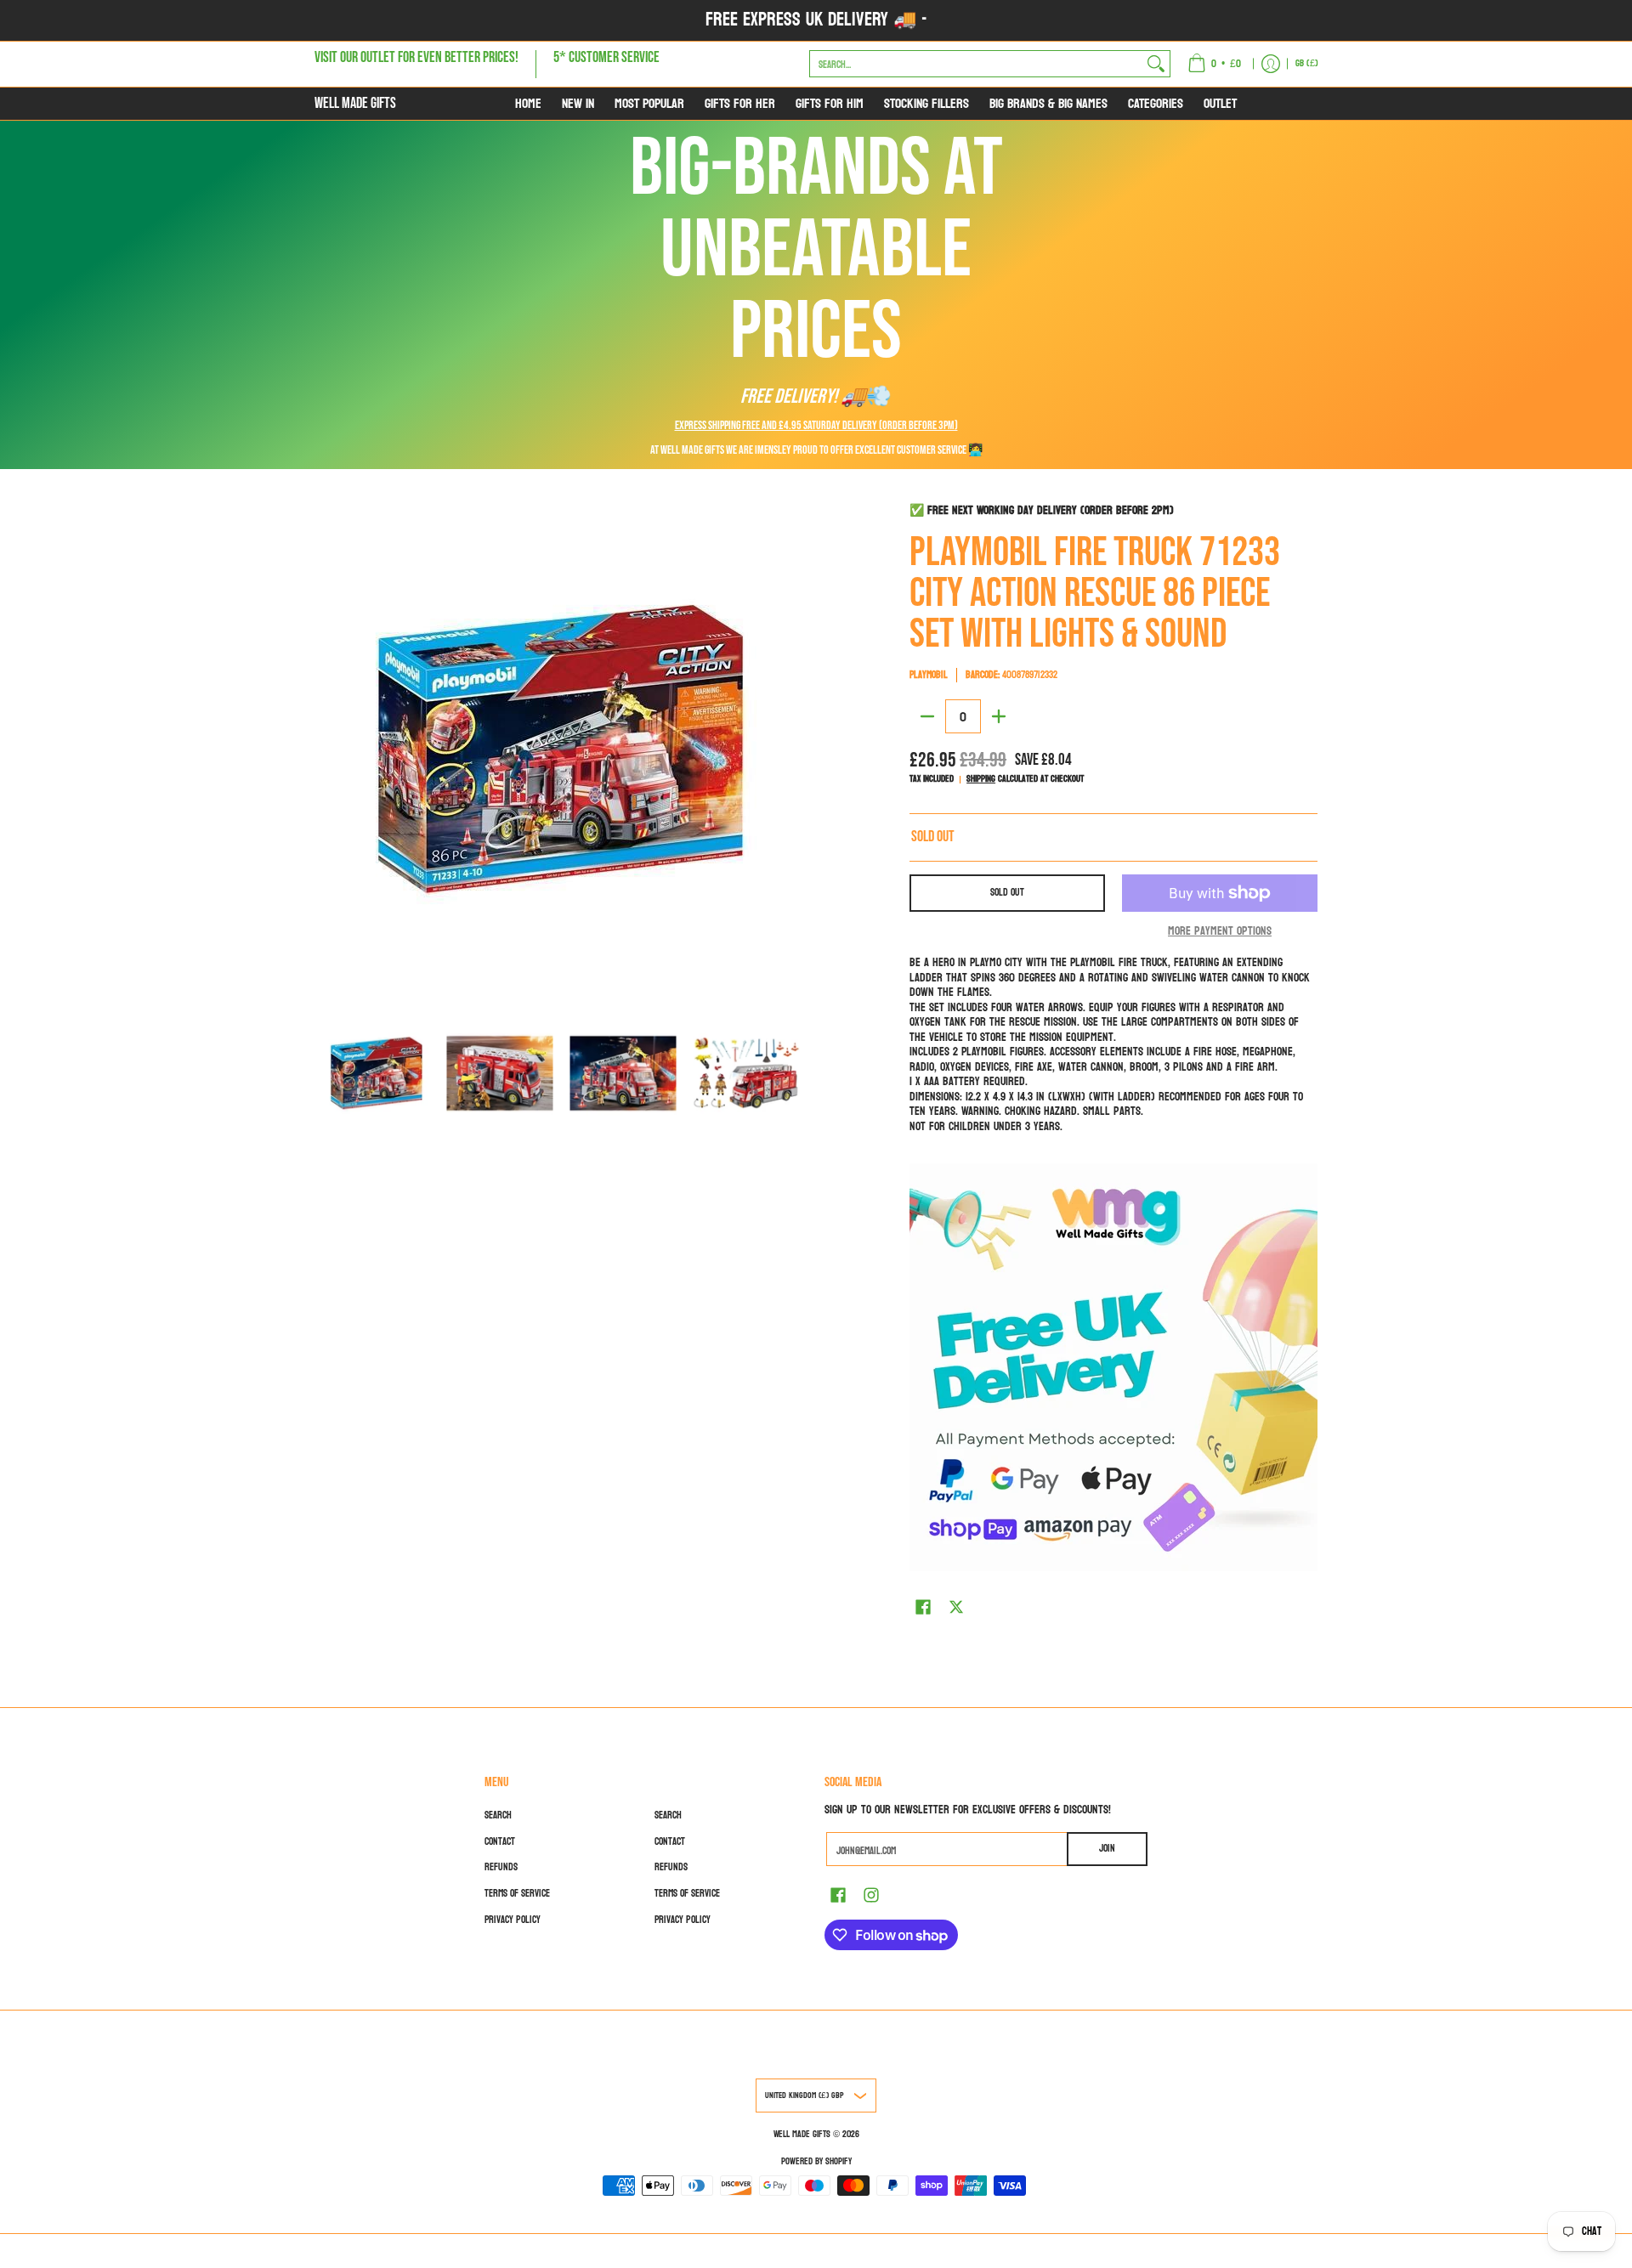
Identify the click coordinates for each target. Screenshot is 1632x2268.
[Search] (1156, 64)
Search (498, 1815)
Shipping (981, 779)
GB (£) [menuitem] (1307, 63)
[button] (923, 1606)
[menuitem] (1214, 64)
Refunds (501, 1867)
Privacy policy (513, 1920)
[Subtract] (927, 716)
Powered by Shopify (816, 2161)
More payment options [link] (1220, 931)
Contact (500, 1841)
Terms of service (517, 1893)
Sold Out (1007, 892)
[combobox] (976, 64)
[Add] (999, 716)
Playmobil (929, 675)
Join (1107, 1848)
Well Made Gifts (355, 103)
